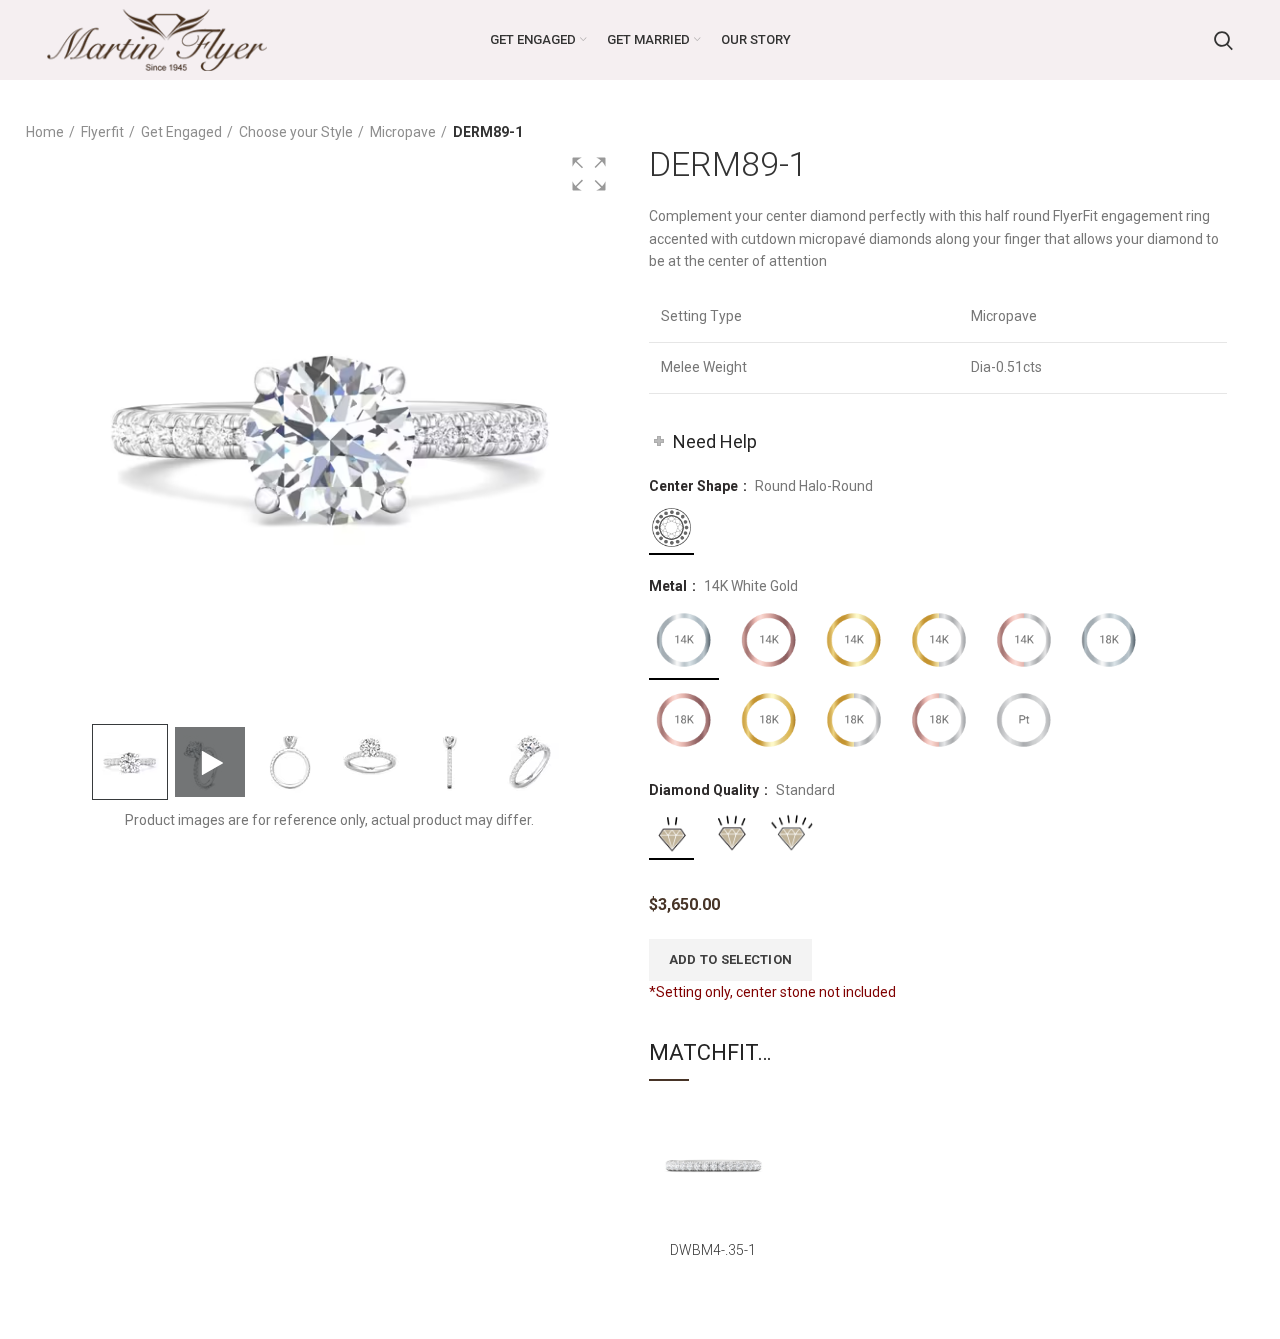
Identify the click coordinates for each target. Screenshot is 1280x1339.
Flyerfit (102, 132)
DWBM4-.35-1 (713, 1250)
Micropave (403, 132)
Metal (669, 586)
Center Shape (695, 486)
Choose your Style (296, 132)
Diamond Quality (705, 790)
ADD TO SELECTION (731, 959)
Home (45, 132)
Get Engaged (181, 132)
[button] (589, 174)
